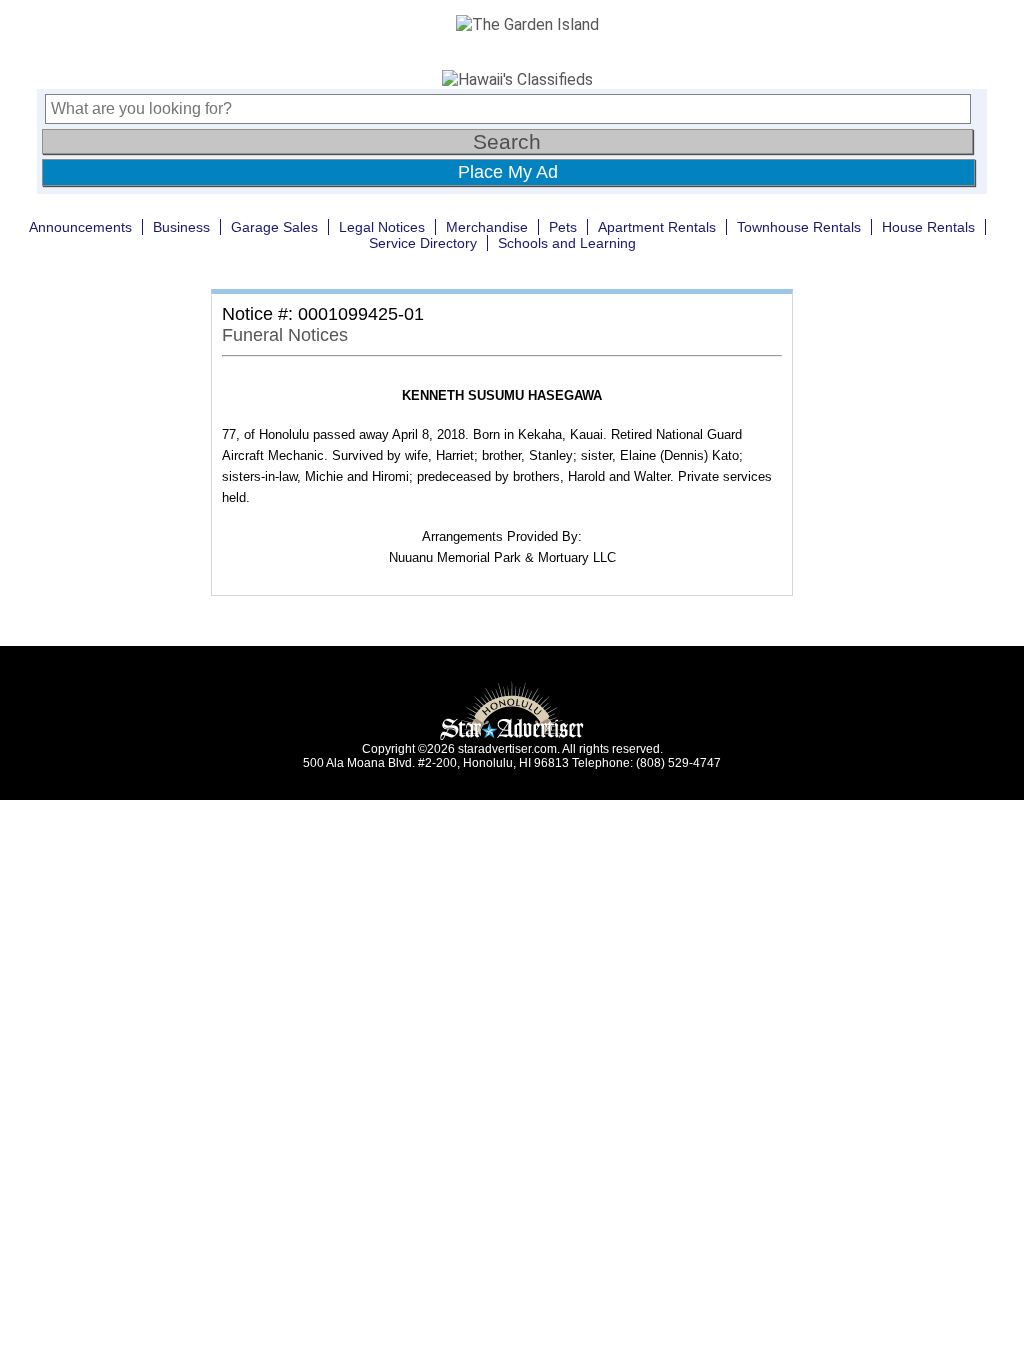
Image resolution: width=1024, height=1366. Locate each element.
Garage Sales (274, 227)
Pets (563, 227)
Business (181, 227)
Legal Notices (382, 227)
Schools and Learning (567, 243)
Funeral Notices (285, 335)
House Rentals (928, 227)
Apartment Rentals (657, 227)
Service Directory (423, 243)
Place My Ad (508, 172)
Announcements (80, 227)
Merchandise (487, 227)
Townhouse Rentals (799, 227)
